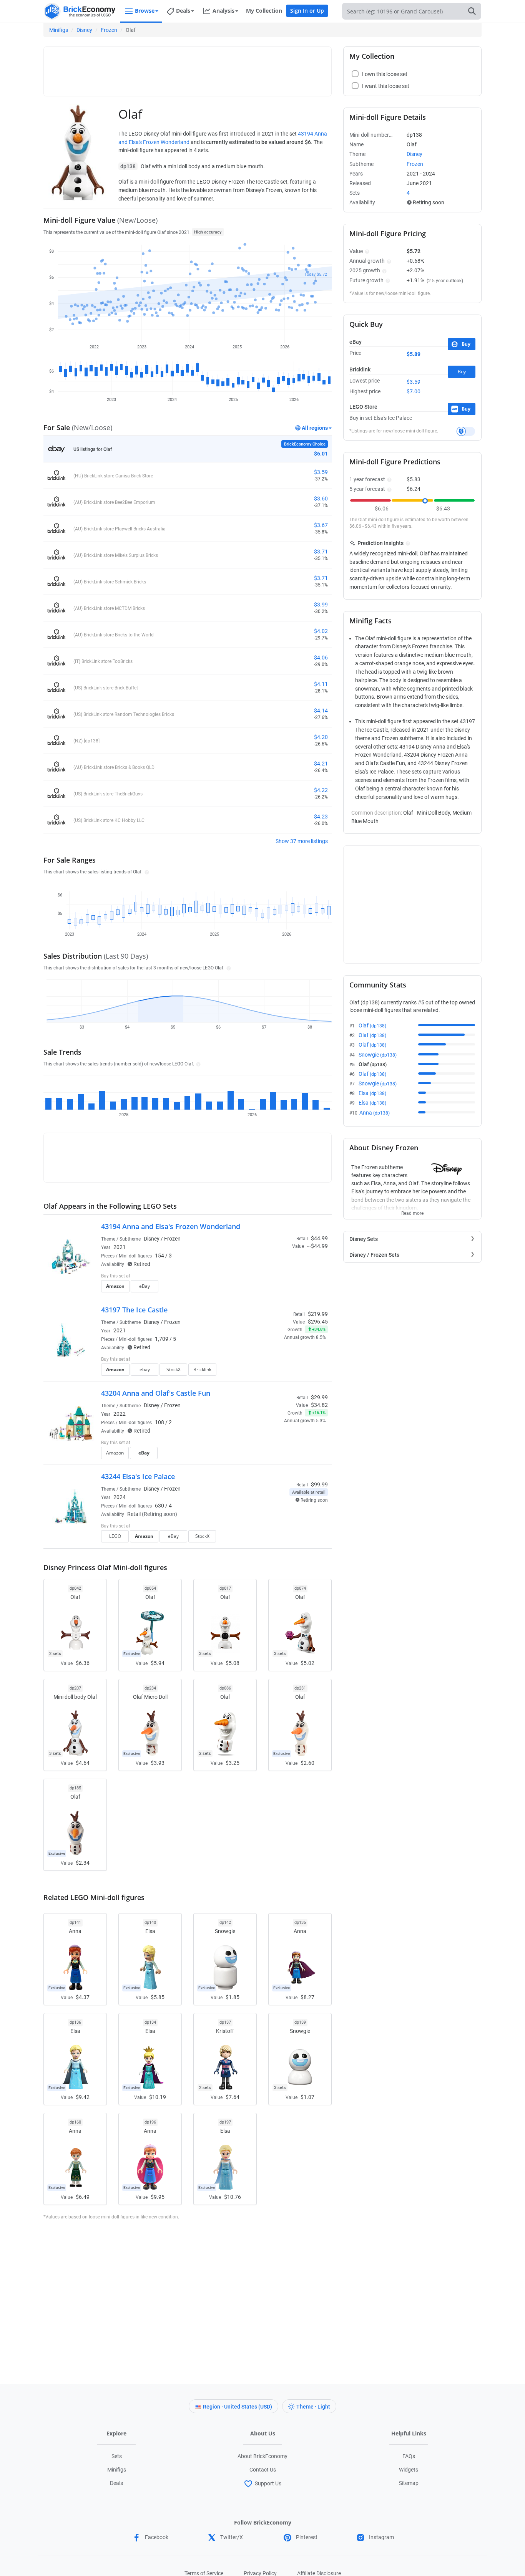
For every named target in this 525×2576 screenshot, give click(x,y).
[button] (146, 871)
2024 (120, 1497)
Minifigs (59, 30)
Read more (412, 1211)
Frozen (109, 30)
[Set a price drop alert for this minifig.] (466, 431)
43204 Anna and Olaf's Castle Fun (156, 1393)
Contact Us (263, 2470)
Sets (117, 2456)
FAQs (409, 2456)
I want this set (280, 1289)
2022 (120, 1414)
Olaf (372, 1025)
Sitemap (409, 2483)
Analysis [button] (223, 11)
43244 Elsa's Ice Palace (138, 1476)
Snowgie (378, 1055)
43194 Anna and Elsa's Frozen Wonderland (171, 1226)
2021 (120, 1247)
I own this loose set (385, 74)
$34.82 (319, 1405)
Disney (84, 30)
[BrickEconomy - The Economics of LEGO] (80, 11)
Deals (116, 2483)
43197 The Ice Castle (134, 1310)
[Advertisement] (188, 68)
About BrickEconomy (262, 2456)
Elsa (372, 1093)
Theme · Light (313, 2407)
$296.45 (318, 1322)
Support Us (268, 2483)
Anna (375, 1113)
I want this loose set (386, 86)
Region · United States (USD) (238, 2407)
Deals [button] (183, 11)
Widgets (409, 2470)
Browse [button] (145, 11)
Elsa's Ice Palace (393, 418)
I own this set (279, 1277)
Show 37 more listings (302, 841)
